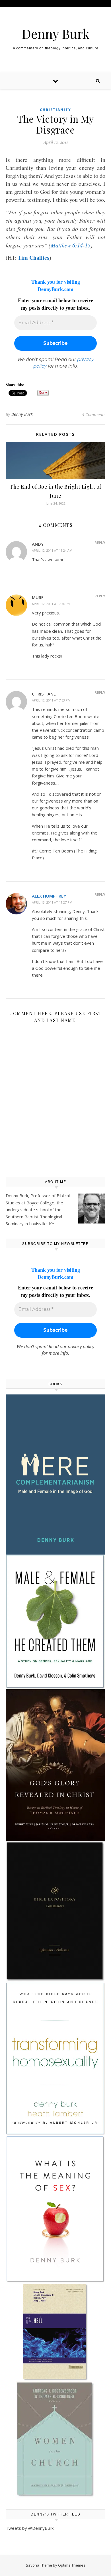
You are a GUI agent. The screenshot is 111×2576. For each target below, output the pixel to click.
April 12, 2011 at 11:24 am (52, 550)
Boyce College (40, 1203)
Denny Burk (56, 34)
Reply (100, 543)
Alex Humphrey (49, 896)
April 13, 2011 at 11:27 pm (52, 902)
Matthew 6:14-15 (71, 245)
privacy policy (81, 1347)
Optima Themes (72, 2565)
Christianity (55, 110)
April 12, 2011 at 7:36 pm (51, 604)
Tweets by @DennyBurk (30, 2528)
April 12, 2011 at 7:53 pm (51, 700)
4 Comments (94, 414)
